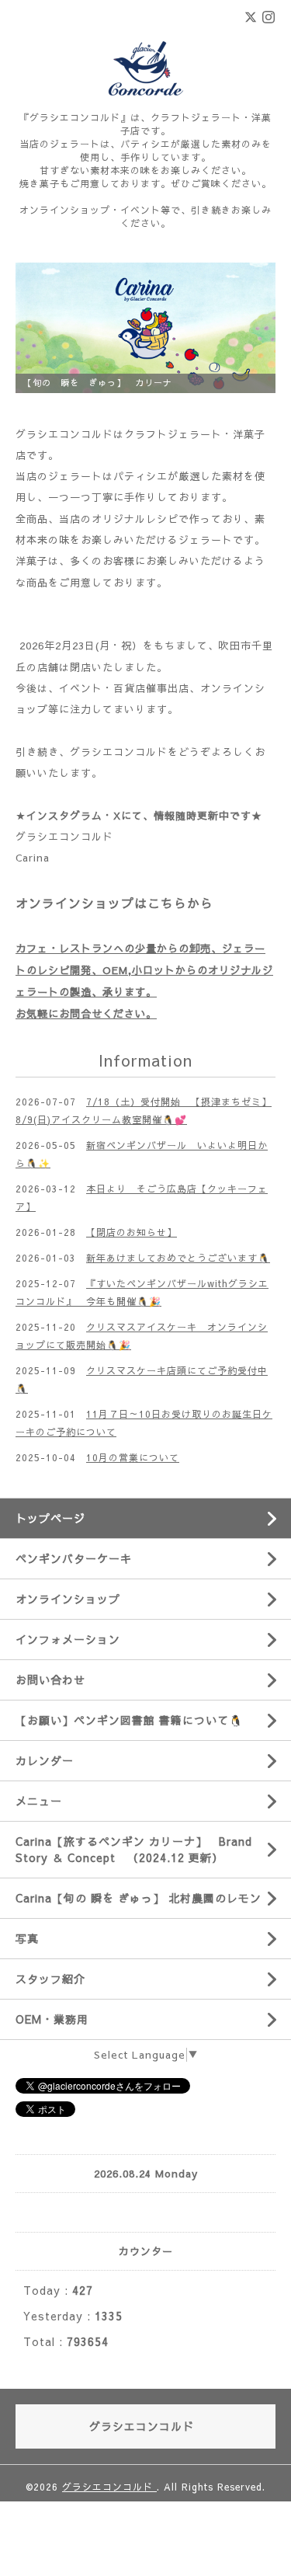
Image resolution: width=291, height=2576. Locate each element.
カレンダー (45, 1760)
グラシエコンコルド (64, 837)
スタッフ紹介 (50, 1979)
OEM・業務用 (52, 2019)
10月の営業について (133, 1457)
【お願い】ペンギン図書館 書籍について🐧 (129, 1720)
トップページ (50, 1518)
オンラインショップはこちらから (114, 903)
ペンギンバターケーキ (74, 1558)
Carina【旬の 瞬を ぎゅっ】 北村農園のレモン (139, 1898)
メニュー (39, 1801)
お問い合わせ (50, 1680)
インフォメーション (68, 1639)
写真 (27, 1938)
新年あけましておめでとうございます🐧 (178, 1258)
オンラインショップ (68, 1599)
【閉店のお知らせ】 (132, 1232)
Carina (33, 858)
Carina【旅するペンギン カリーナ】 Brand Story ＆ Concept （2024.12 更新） (134, 1849)
